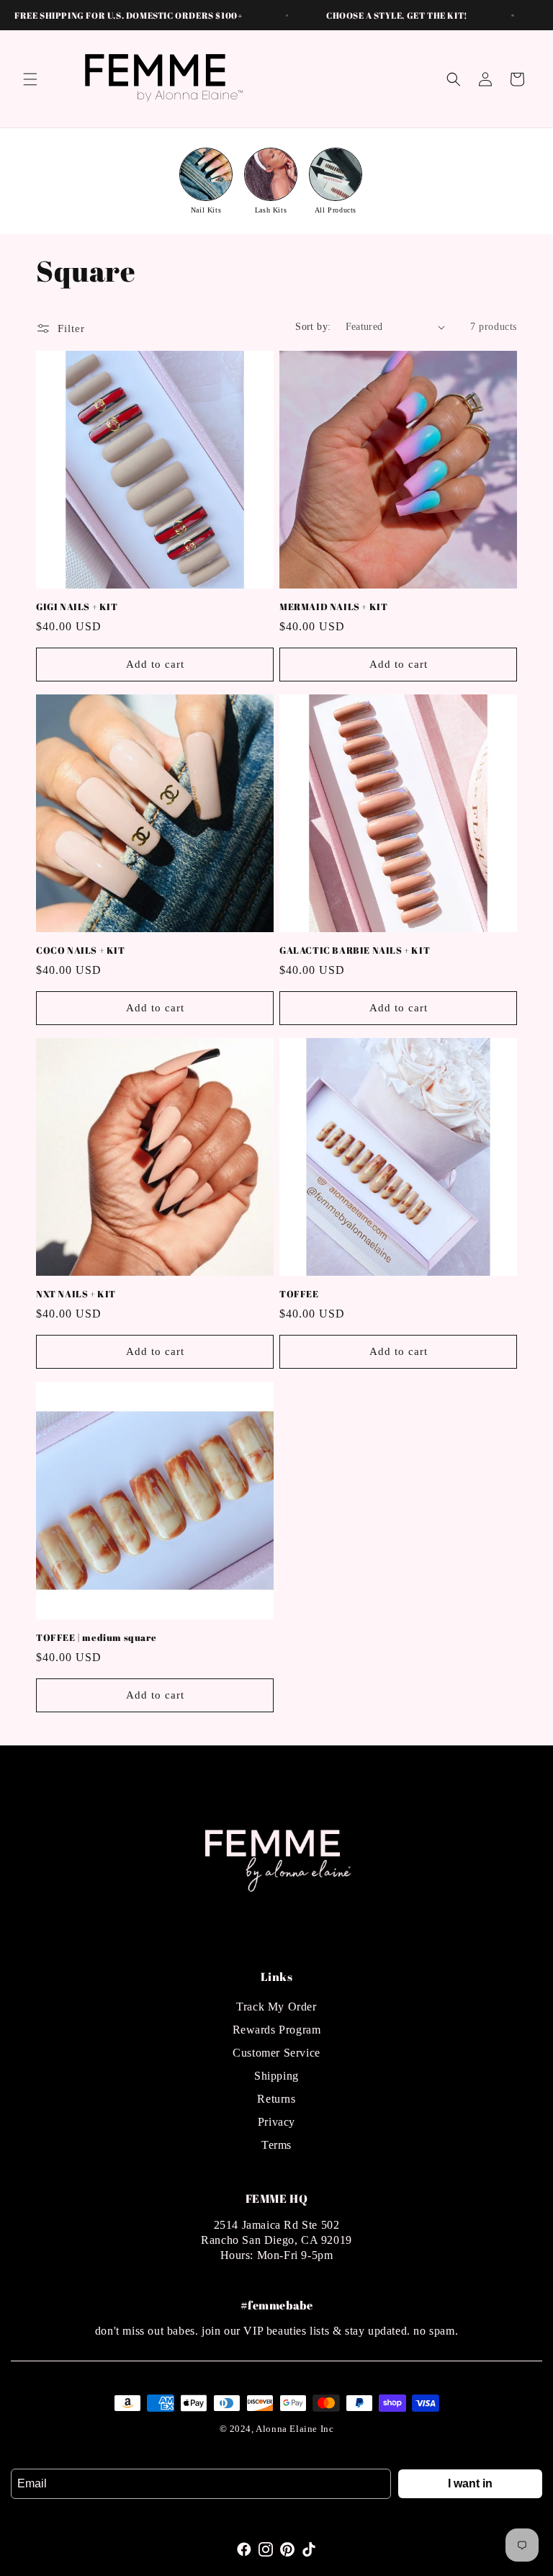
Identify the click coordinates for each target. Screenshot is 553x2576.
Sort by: (313, 327)
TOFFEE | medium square (96, 1638)
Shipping (276, 2076)
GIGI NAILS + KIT (77, 607)
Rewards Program (277, 2030)
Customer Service (276, 2053)
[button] (30, 79)
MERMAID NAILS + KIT (333, 607)
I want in (470, 2483)
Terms (276, 2145)
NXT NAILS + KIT (76, 1294)
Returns (276, 2099)
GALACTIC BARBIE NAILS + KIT (355, 951)
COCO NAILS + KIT (81, 951)
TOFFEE (299, 1294)
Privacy (276, 2122)
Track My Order (276, 2007)
